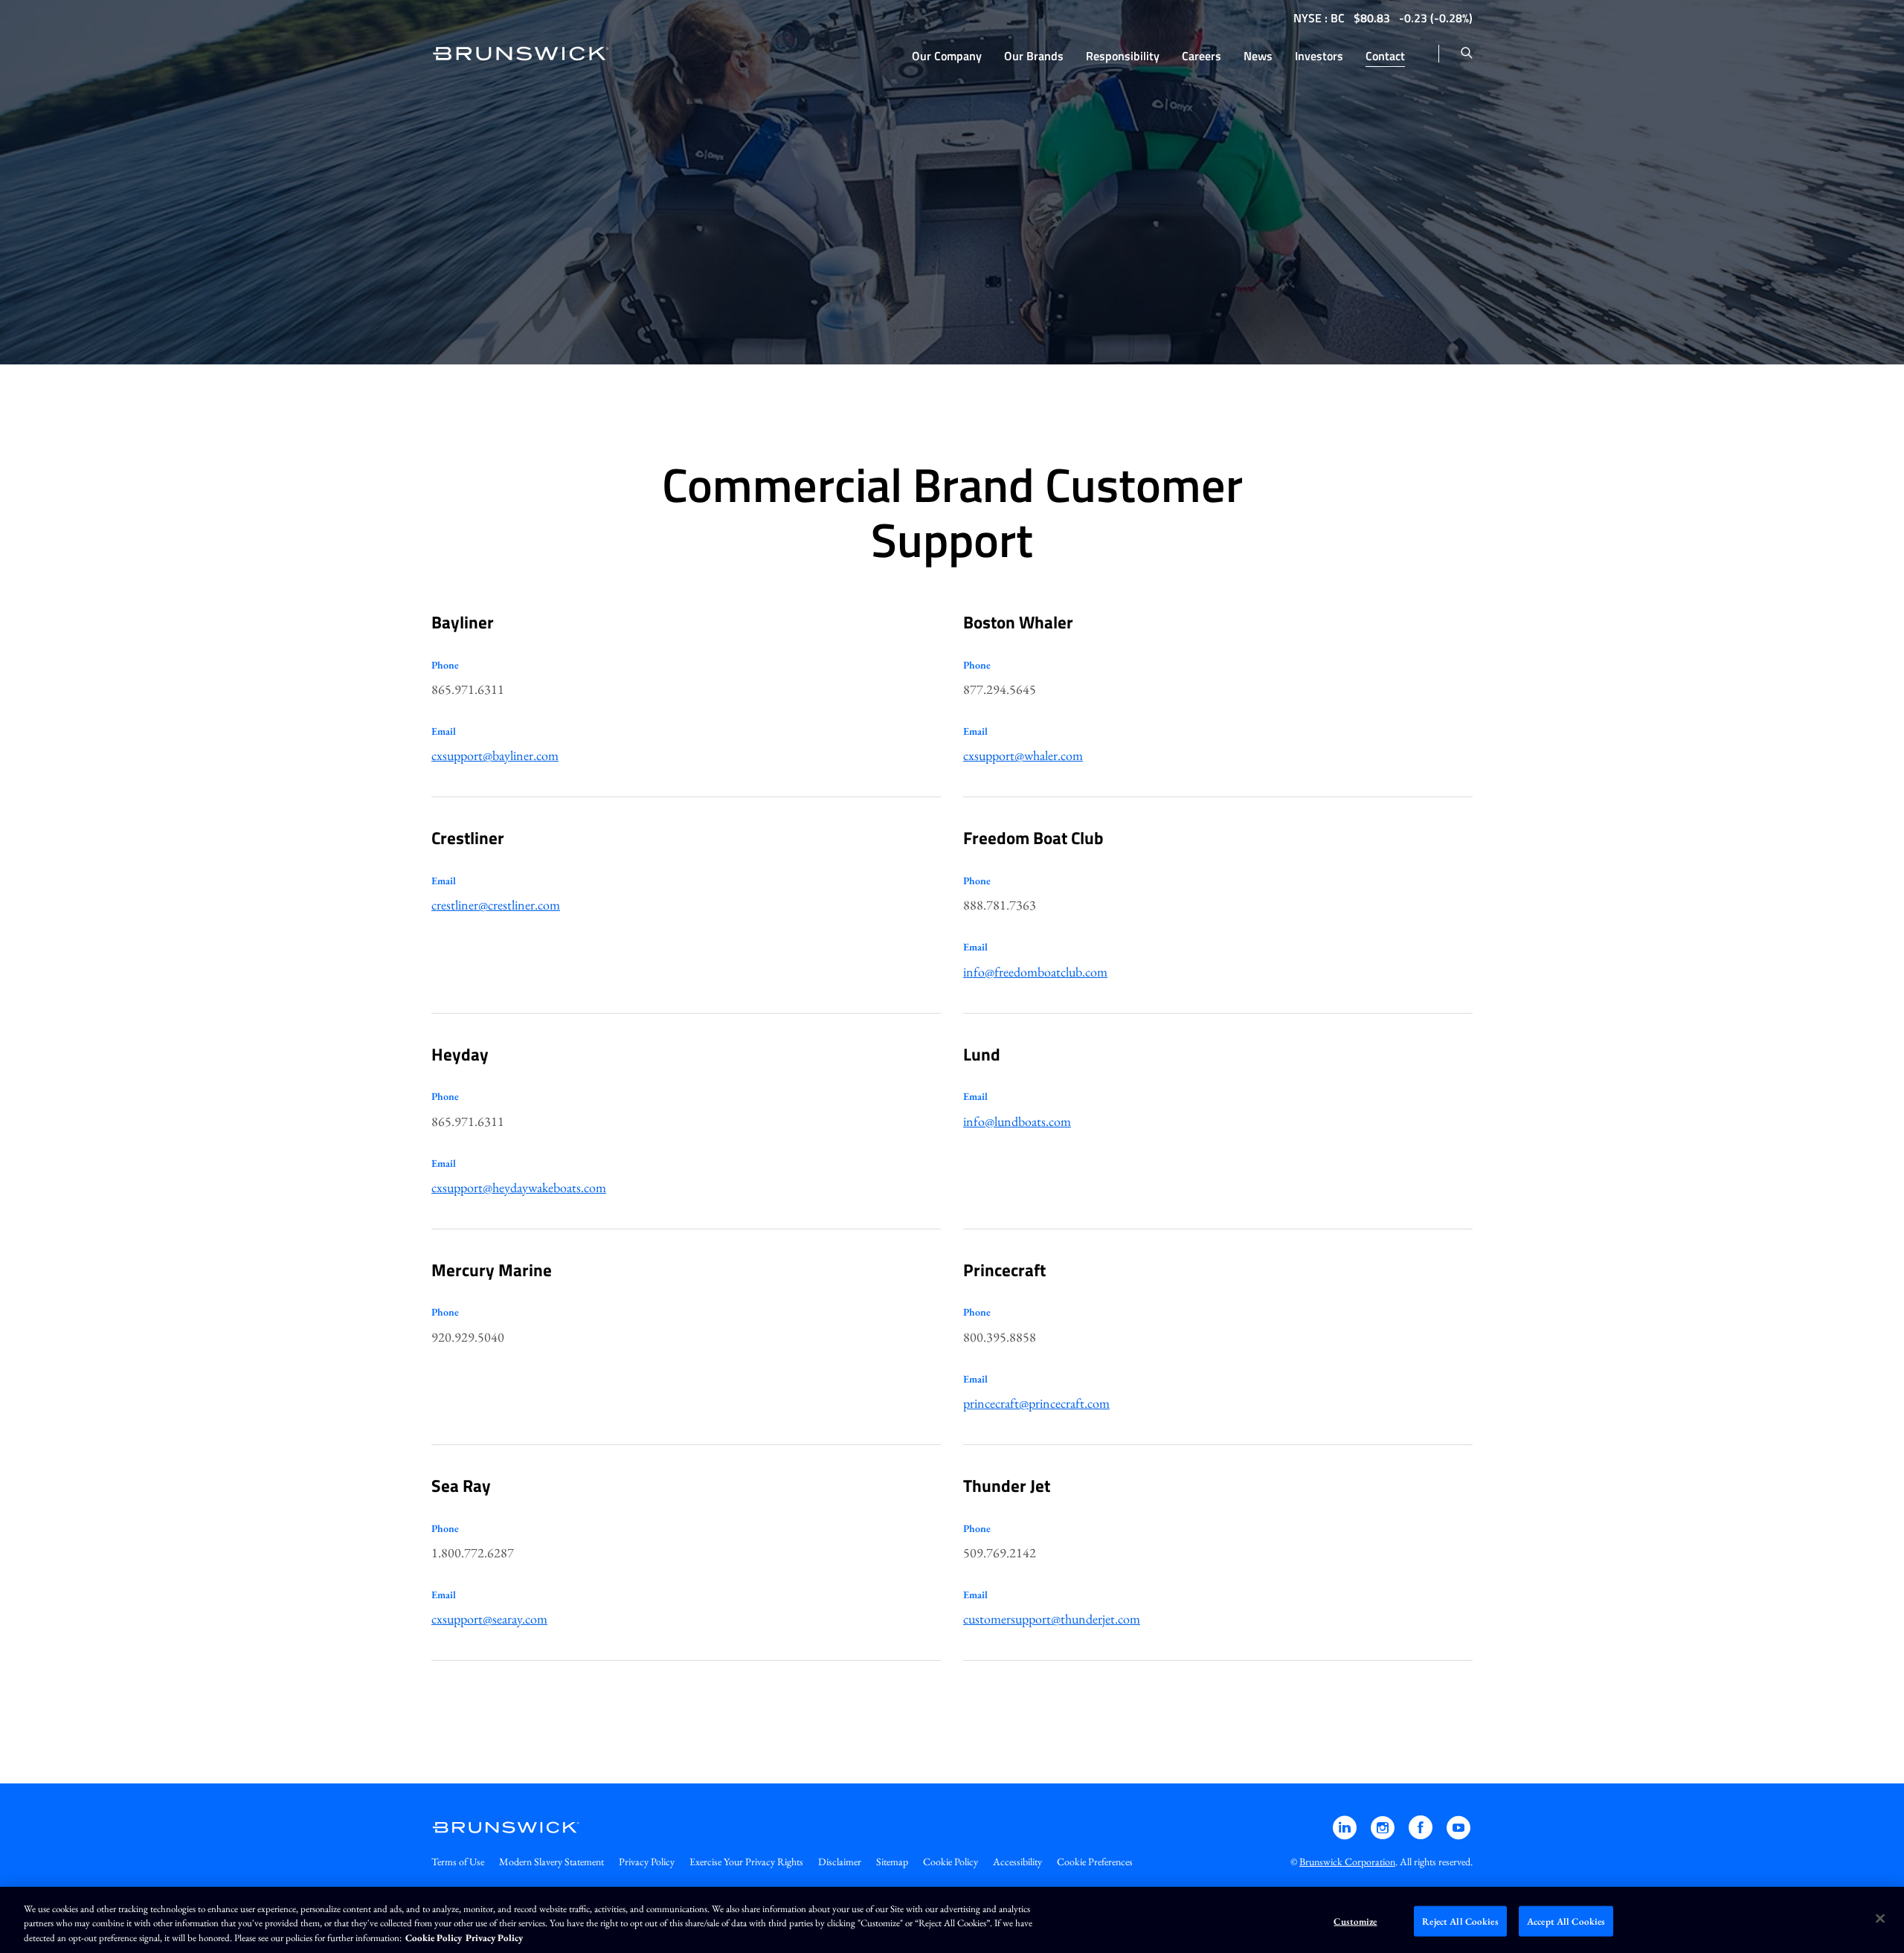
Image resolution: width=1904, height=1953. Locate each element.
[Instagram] (1384, 1834)
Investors (1319, 56)
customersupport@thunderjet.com (1052, 1619)
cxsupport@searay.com (489, 1619)
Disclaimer (840, 1862)
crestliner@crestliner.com (496, 905)
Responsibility (1123, 56)
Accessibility (1017, 1862)
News (1258, 56)
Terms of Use (458, 1862)
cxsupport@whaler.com (1023, 755)
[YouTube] (1458, 1834)
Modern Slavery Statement (551, 1862)
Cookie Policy (951, 1862)
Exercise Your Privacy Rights (746, 1862)
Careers (1202, 56)
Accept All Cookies (1566, 1921)
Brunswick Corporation (1347, 1862)
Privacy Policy (647, 1862)
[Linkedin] (1346, 1834)
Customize (1355, 1921)
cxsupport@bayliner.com (495, 755)
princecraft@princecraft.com (1036, 1403)
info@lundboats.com (1017, 1121)
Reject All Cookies (1460, 1921)
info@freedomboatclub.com (1035, 972)
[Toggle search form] (1467, 54)
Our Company (947, 56)
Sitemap (892, 1862)
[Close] (1880, 1918)
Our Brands (1034, 56)
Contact (1385, 56)
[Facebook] (1422, 1834)
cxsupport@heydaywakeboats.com (519, 1187)
